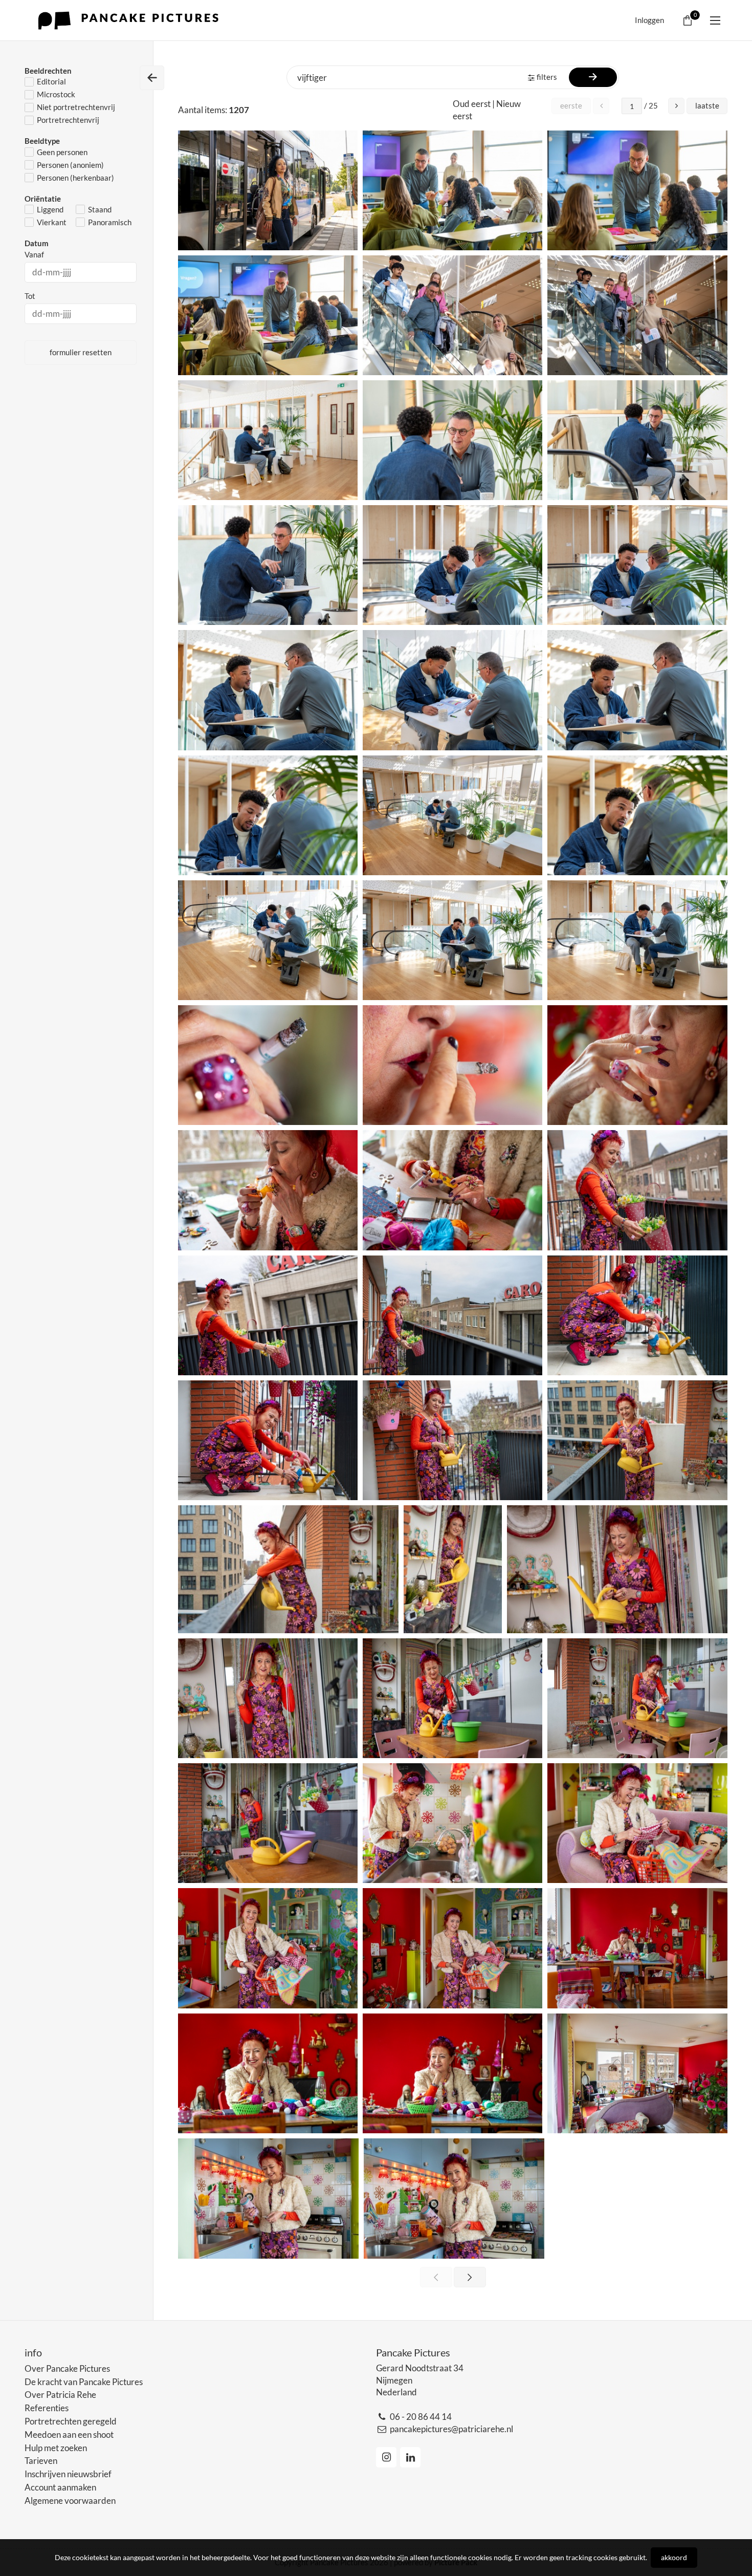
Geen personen (62, 152)
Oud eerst (472, 104)
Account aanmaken (60, 2487)
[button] (676, 106)
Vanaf (34, 254)
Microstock (56, 94)
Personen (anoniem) (70, 165)
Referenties (47, 2408)
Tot (30, 296)
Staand (100, 209)
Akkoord (674, 2557)
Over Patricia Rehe (60, 2395)
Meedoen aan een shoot (69, 2434)
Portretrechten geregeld (71, 2421)
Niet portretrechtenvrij (76, 107)
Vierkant (52, 222)
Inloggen (649, 20)
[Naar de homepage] (131, 20)
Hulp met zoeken (56, 2448)
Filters (547, 77)
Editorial (51, 81)
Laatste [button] (707, 105)
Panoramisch (110, 222)
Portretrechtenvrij (68, 120)
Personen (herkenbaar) (75, 178)
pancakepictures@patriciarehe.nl (451, 2429)
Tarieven (41, 2461)
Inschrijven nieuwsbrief (68, 2474)
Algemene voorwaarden (70, 2501)
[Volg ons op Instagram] (386, 2457)
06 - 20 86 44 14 (421, 2417)
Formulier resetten (81, 352)
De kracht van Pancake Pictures (84, 2382)
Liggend (50, 209)
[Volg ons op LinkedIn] (410, 2457)
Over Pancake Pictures (67, 2368)
